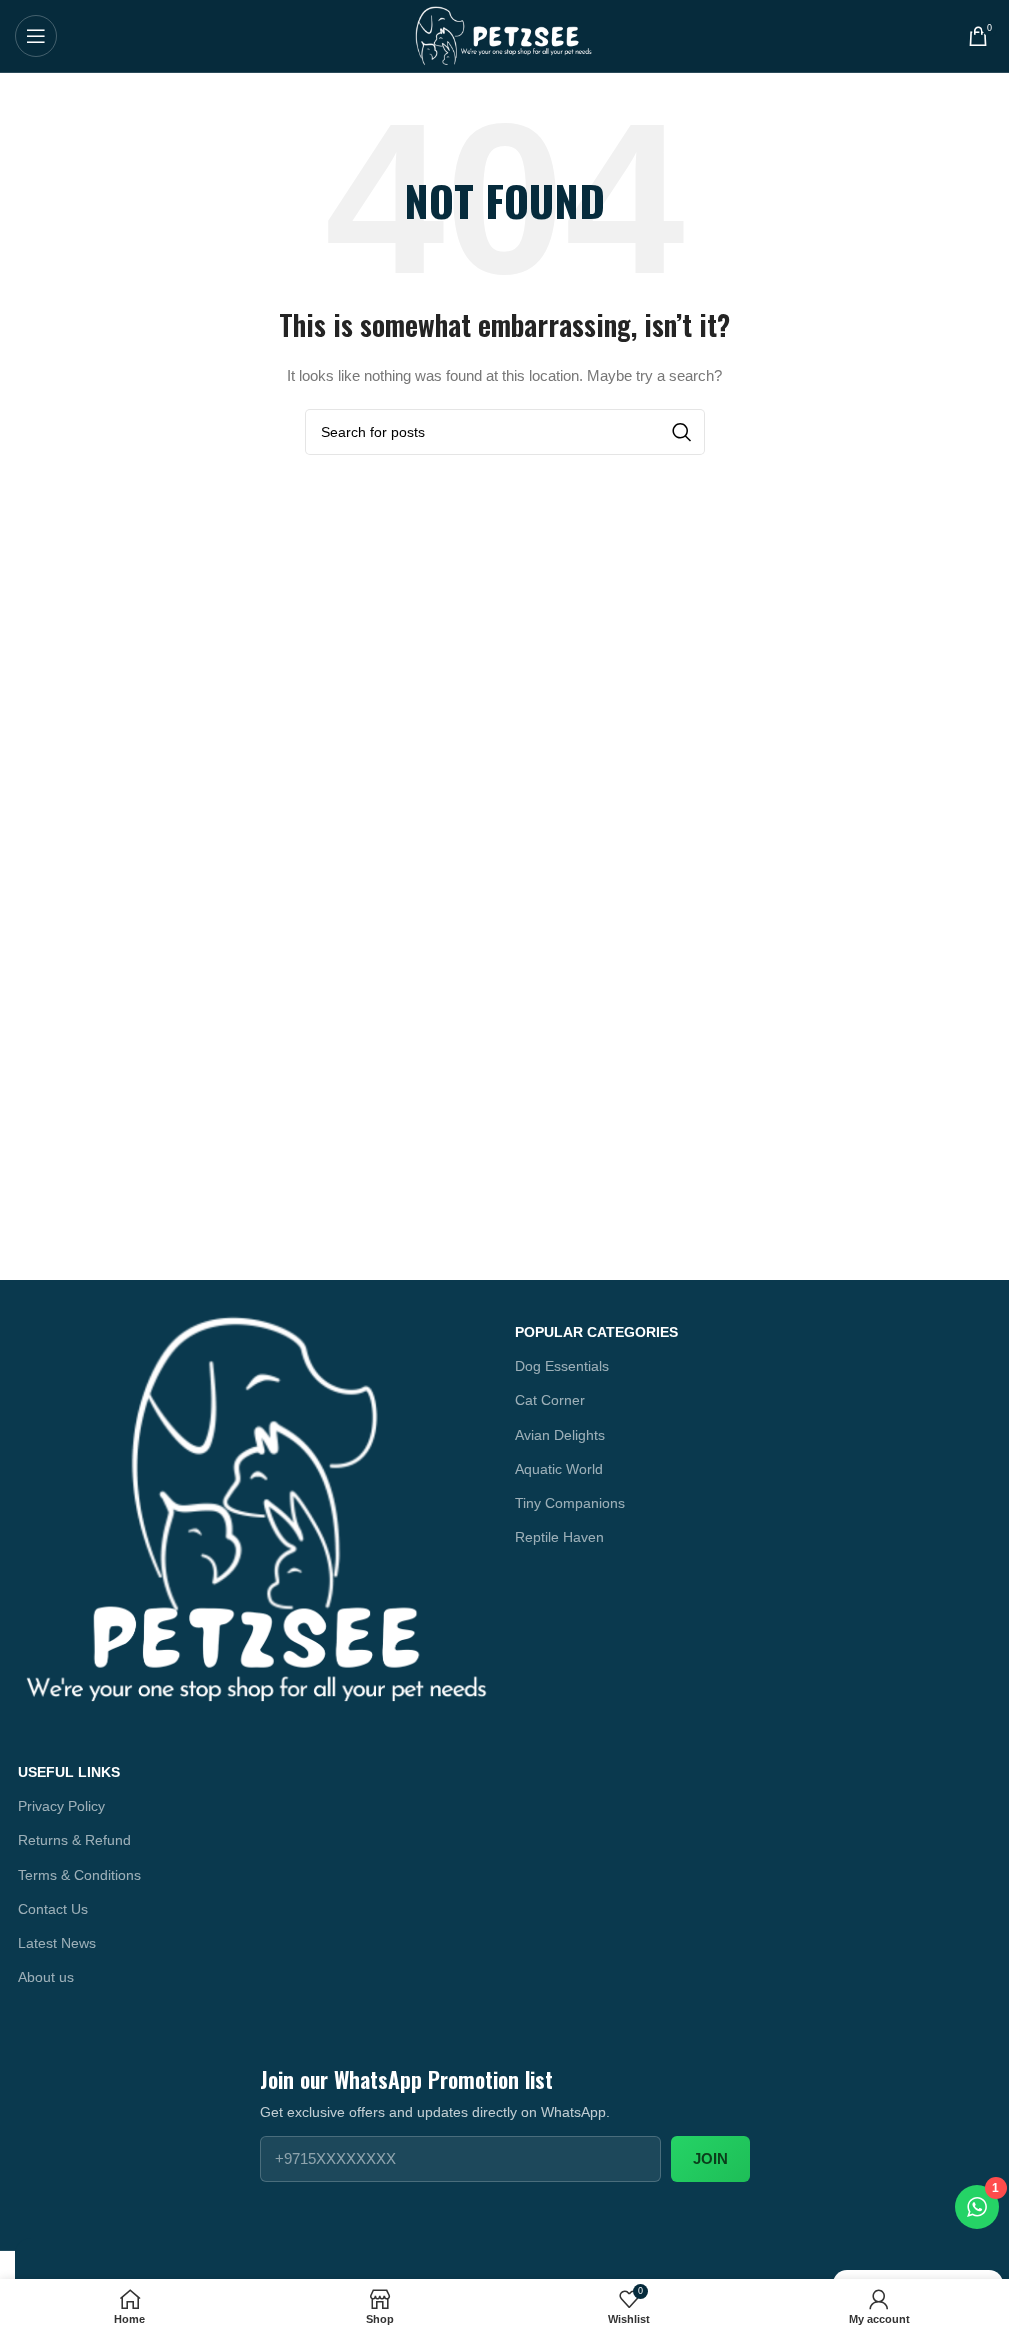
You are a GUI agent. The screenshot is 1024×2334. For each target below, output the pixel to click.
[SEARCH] (682, 432)
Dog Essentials (562, 1366)
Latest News (57, 1943)
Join (710, 2158)
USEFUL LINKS (69, 1772)
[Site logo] (504, 35)
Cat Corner (550, 1400)
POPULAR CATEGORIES (596, 1332)
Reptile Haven (559, 1537)
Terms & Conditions (79, 1875)
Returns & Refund (74, 1840)
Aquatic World (559, 1469)
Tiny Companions (570, 1503)
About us (46, 1977)
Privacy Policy (61, 1806)
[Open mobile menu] (36, 36)
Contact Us (53, 1909)
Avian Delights (560, 1435)
